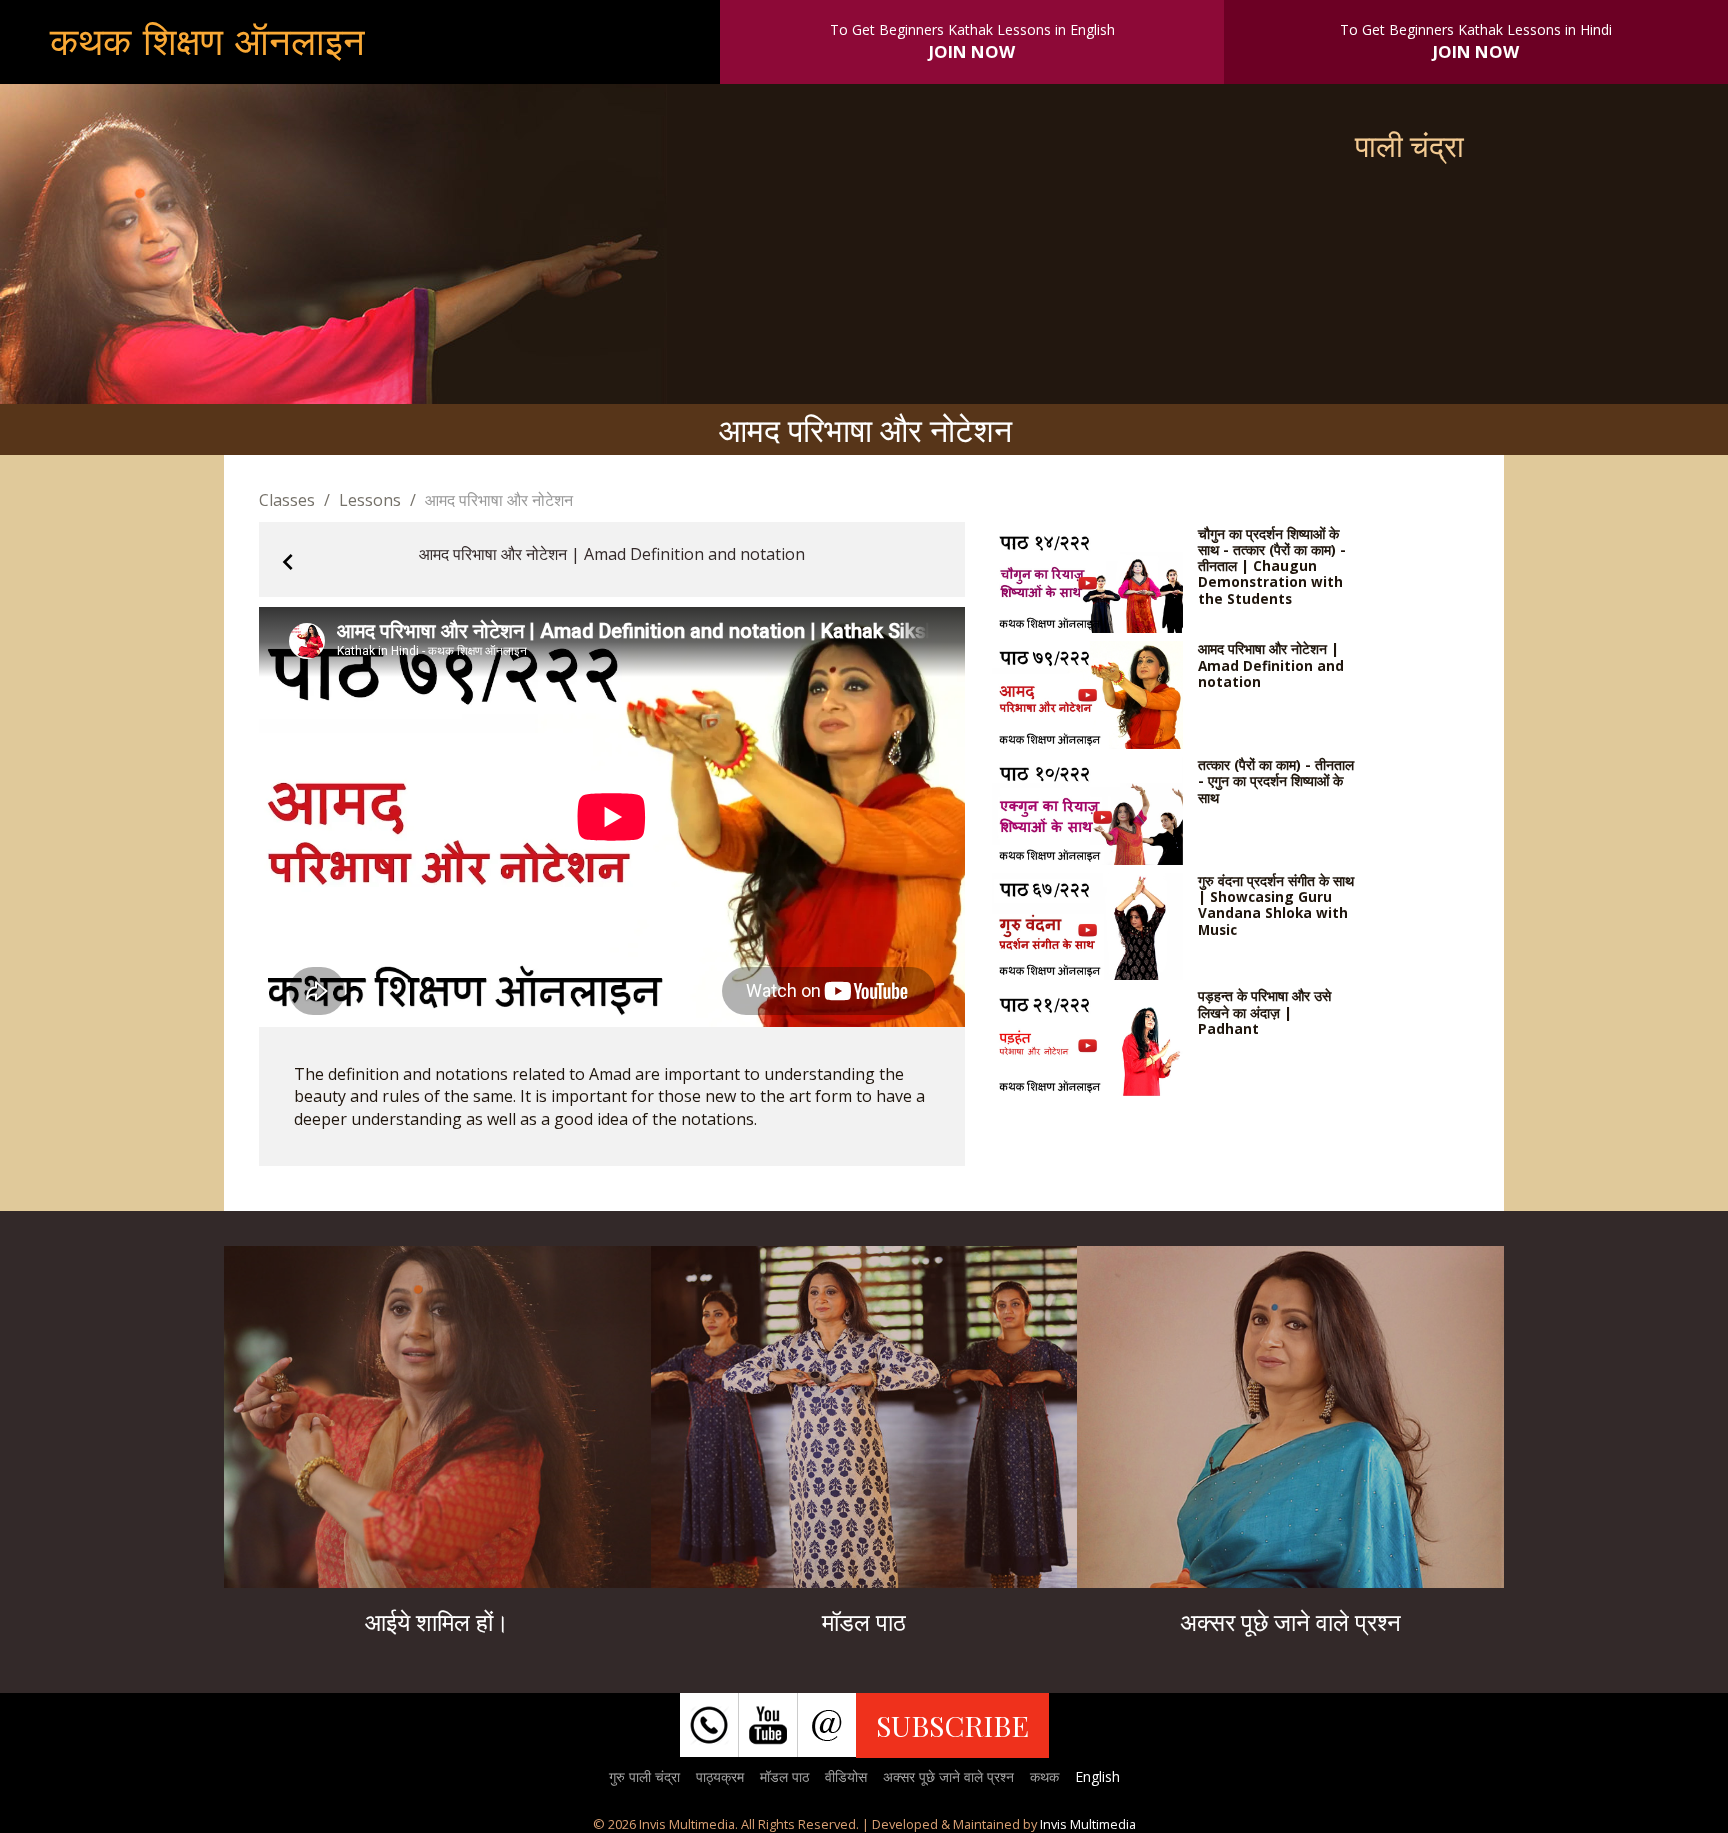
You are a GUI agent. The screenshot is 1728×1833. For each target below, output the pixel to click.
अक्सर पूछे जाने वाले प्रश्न (948, 1776)
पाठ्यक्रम (720, 1776)
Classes (287, 500)
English (1097, 1776)
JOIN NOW (972, 51)
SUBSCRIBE (952, 1725)
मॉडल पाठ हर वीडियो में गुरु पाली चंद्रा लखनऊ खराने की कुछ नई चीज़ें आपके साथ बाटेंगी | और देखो (863, 1428)
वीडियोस (846, 1776)
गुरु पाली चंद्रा (644, 1776)
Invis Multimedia (1088, 1824)
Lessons (370, 500)
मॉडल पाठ (784, 1776)
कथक (1044, 1776)
